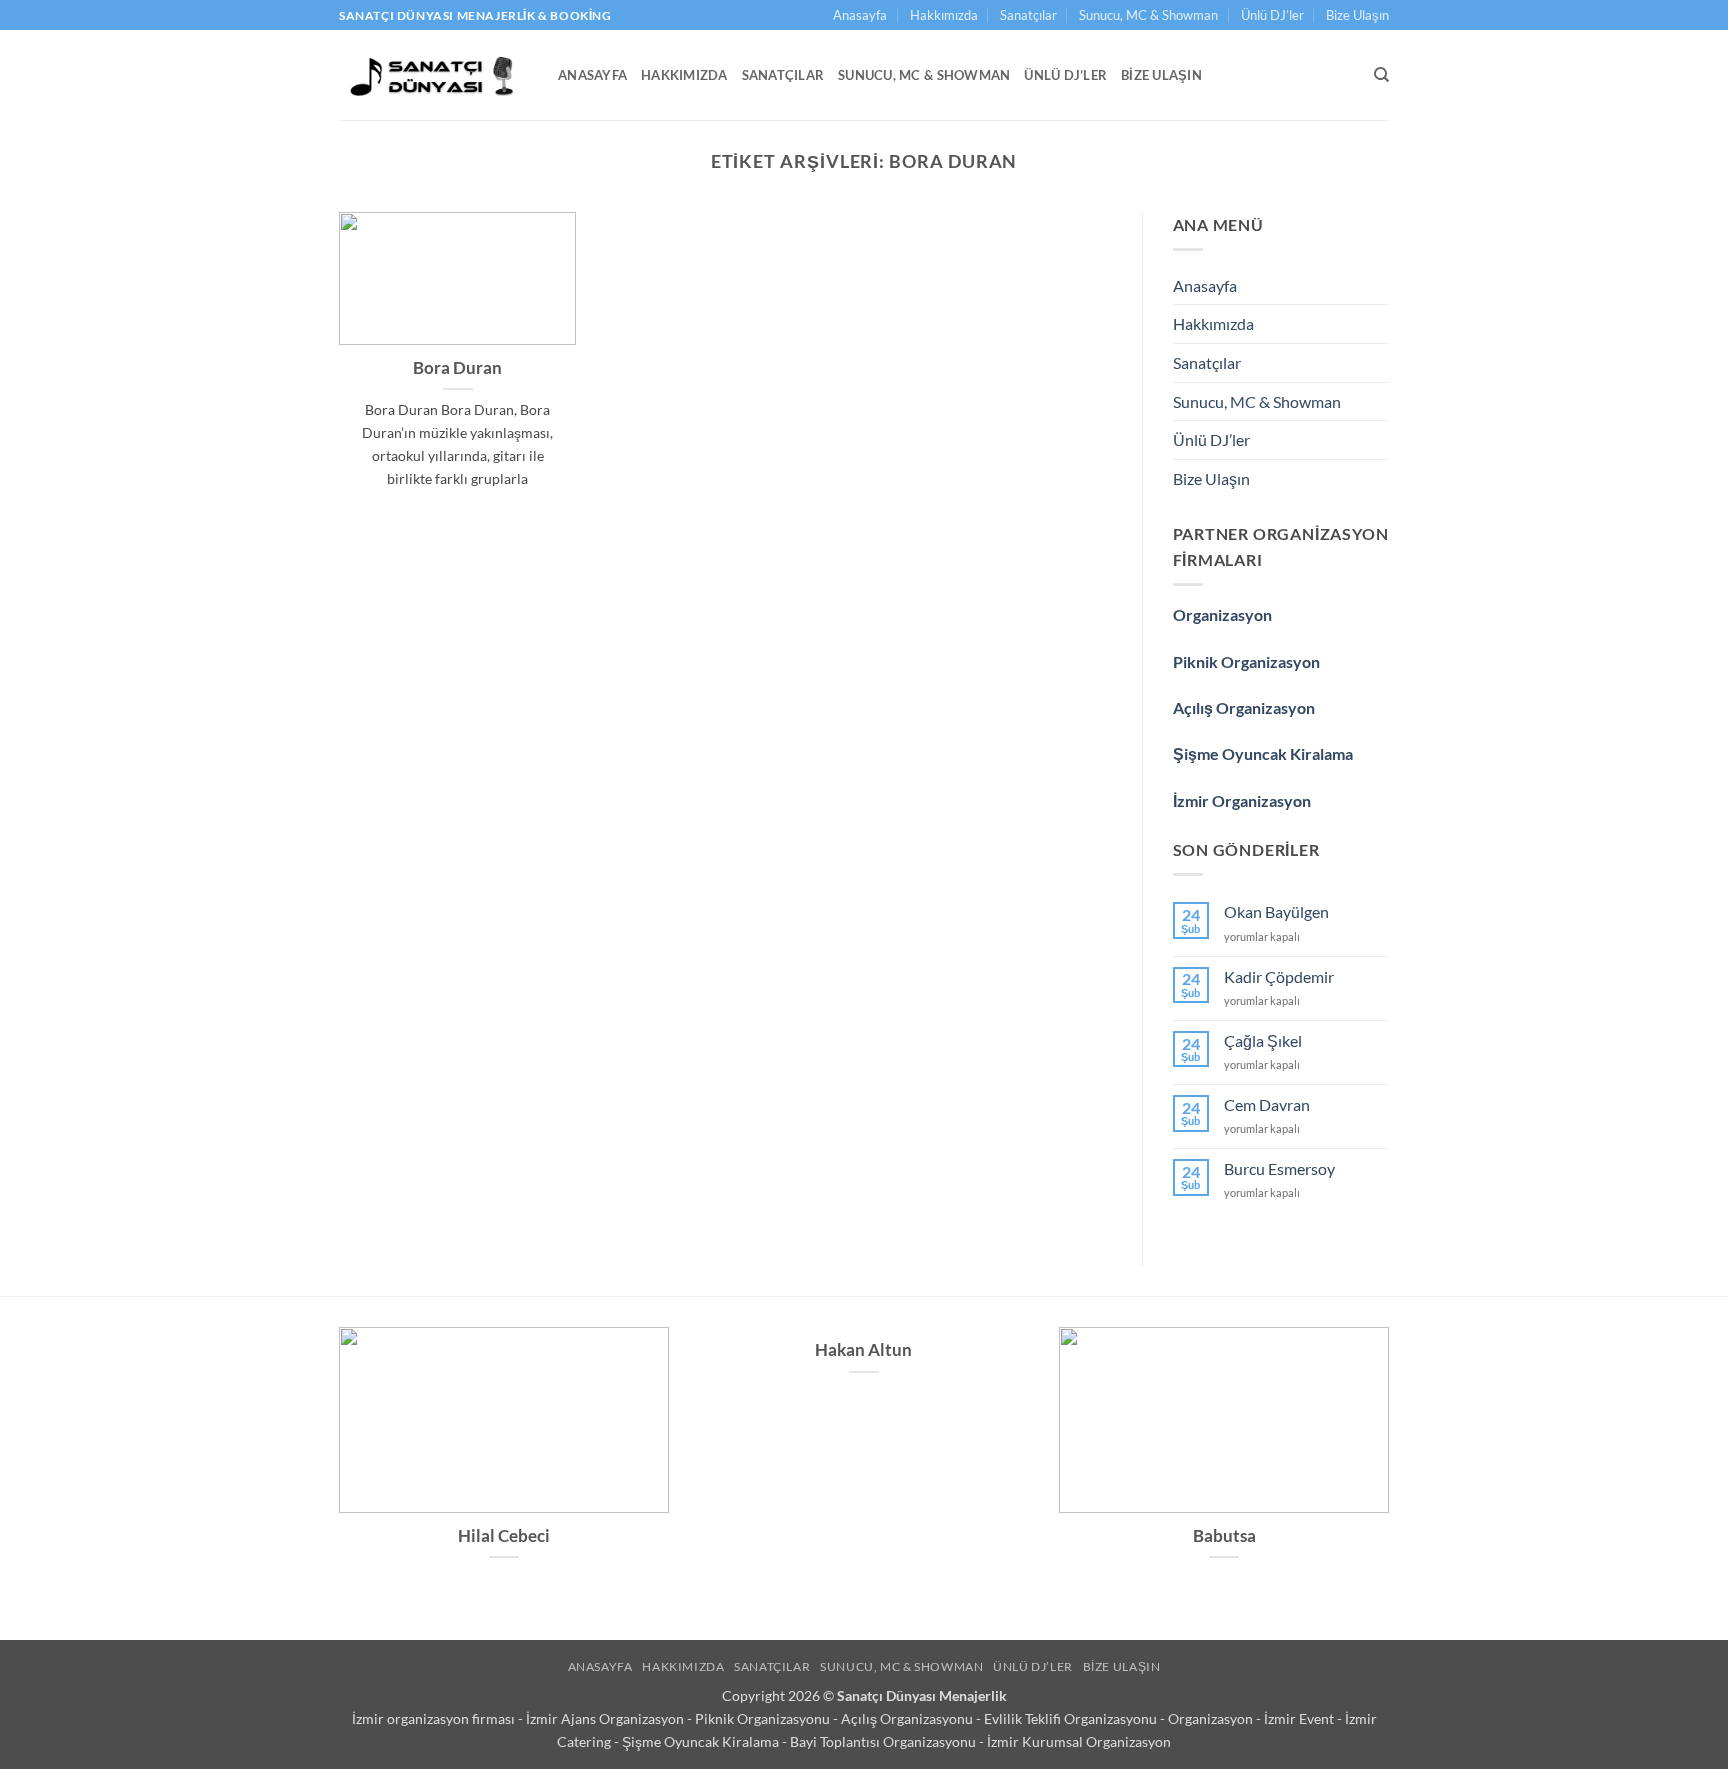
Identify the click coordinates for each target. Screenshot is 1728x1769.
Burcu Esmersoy (1279, 1168)
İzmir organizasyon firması (435, 1718)
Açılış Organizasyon (1244, 707)
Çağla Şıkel (1263, 1040)
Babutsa (1224, 1536)
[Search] (1381, 75)
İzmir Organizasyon (1242, 800)
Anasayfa (860, 15)
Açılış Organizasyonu (908, 1718)
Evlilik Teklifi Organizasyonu (1072, 1718)
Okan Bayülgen (1276, 911)
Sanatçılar (1028, 15)
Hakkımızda (944, 15)
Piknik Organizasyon (1246, 661)
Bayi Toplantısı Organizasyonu (884, 1741)
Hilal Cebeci (504, 1536)
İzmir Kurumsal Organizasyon (1079, 1741)
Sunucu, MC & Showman (1148, 15)
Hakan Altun (863, 1350)
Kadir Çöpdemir (1279, 976)
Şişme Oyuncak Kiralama (1263, 753)
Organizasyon (1222, 614)
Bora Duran (457, 368)
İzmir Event (1300, 1718)
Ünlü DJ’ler (1272, 15)
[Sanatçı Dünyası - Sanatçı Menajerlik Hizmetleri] (433, 75)
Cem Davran (1267, 1104)
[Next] (1393, 1469)
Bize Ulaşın (1357, 15)
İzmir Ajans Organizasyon (606, 1718)
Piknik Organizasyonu (764, 1718)
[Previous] (335, 1469)
